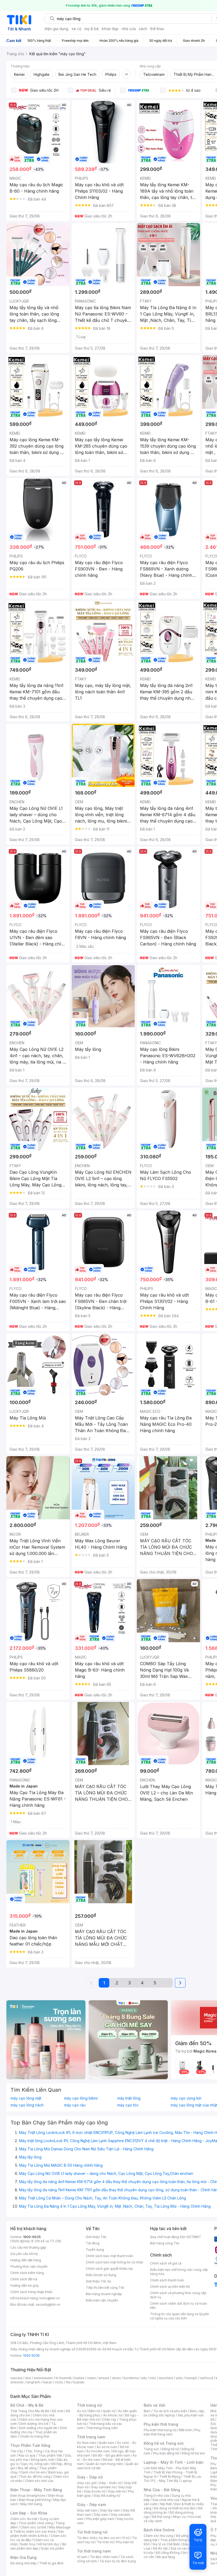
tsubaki (79, 2382)
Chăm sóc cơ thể (33, 2527)
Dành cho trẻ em (33, 2472)
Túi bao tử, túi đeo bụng (118, 2561)
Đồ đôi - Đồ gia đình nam (111, 2455)
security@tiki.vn (48, 2305)
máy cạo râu (75, 2105)
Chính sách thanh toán (167, 2280)
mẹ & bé (92, 29)
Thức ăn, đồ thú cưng (35, 2477)
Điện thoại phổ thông (35, 2500)
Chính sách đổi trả (24, 2279)
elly (144, 2378)
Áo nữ (81, 2411)
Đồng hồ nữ (170, 2449)
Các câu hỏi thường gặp (28, 2247)
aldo (179, 2378)
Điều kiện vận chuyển (102, 2300)
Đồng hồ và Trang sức (164, 2443)
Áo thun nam (87, 2443)
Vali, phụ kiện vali (191, 2415)
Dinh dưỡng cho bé (34, 2424)
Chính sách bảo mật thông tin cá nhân (114, 2262)
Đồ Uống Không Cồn (171, 2553)
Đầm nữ (94, 2411)
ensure (104, 2378)
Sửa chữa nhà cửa (166, 2500)
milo (153, 2378)
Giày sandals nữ (103, 2487)
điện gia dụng (56, 29)
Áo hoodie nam (98, 2451)
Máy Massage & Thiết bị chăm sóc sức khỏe (40, 2529)
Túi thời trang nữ (92, 2532)
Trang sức (151, 2449)
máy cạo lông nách (27, 2105)
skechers (166, 2378)
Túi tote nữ (105, 2542)
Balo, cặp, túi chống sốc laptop (174, 2413)
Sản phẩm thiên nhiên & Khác (37, 2534)
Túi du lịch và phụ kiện (170, 2411)
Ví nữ (126, 2538)
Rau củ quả (27, 2455)
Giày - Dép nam (91, 2505)
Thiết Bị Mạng (170, 2477)
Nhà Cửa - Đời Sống (162, 2490)
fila (68, 2382)
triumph (191, 2378)
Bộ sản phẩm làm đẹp (38, 2546)
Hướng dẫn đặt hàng (26, 2260)
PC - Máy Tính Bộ (165, 2481)
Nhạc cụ (179, 2517)
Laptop (186, 2481)
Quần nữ (109, 2411)
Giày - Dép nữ (90, 2477)
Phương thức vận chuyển (29, 2266)
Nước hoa (28, 2544)
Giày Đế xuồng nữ (107, 2496)
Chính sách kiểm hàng (27, 2273)
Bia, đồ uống (27, 2468)
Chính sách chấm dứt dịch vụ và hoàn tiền (178, 2306)
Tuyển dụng (95, 2250)
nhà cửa (129, 29)
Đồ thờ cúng (161, 2517)
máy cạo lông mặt (26, 2098)
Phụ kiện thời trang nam (172, 2432)
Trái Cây (17, 2451)
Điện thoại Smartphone (28, 2496)
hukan (48, 2382)
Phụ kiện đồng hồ (166, 2453)
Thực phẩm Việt (50, 2455)
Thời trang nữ (89, 2405)
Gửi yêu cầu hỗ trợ (24, 2254)
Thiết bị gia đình (51, 2563)
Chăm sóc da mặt (24, 2519)
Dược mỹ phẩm (53, 2548)
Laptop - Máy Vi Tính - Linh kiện (174, 2462)
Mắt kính (185, 2430)
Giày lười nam (87, 2510)
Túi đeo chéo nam (104, 2557)
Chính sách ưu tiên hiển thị (170, 2287)
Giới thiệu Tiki (96, 2237)
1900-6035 (32, 2237)
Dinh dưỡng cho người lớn (38, 2428)
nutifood (206, 2378)
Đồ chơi (58, 2411)
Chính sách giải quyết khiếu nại (109, 2269)
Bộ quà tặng (166, 2557)
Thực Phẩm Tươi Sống (30, 2445)
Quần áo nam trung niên (105, 2464)
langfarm (33, 2382)
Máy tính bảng (31, 2504)
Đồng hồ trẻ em (193, 2453)
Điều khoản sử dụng (101, 2275)
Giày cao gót (87, 2483)
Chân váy (109, 2419)
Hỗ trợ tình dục (49, 2544)
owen (91, 2378)
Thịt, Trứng (34, 2451)
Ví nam (82, 2557)
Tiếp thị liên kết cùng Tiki (105, 2288)
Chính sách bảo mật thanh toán (109, 2256)
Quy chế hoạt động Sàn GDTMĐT (176, 2237)
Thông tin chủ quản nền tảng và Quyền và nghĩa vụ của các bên (180, 2316)
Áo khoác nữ (113, 2415)
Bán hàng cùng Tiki (165, 2243)
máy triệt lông (129, 2098)
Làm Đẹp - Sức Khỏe (29, 2513)
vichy (59, 2382)
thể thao (157, 29)
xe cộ (76, 29)
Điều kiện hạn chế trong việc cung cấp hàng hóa (179, 2272)
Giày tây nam (110, 2510)
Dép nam (101, 2515)
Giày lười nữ (117, 2491)
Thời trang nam (91, 2437)
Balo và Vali (155, 2405)
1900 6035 (31, 2355)
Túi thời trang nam (94, 2551)
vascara (16, 2378)
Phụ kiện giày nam (100, 2519)
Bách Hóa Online (159, 2530)
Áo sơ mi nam (107, 2447)
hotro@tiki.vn (50, 2298)
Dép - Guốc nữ (110, 2483)
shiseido (17, 2382)
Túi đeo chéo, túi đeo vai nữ (98, 2538)
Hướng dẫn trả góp (25, 2285)
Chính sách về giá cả (166, 2263)
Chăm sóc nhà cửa (39, 2481)
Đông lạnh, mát (42, 2460)
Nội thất (166, 2504)
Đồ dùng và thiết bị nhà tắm (175, 2508)
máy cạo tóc (128, 2105)
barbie (79, 2378)
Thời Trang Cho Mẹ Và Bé (30, 2411)
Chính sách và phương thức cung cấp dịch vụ (178, 2295)
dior (28, 2378)
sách (143, 29)
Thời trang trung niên (102, 2428)
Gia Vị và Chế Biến (166, 2544)
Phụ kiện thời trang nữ (160, 2430)
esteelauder (43, 2378)
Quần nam (107, 2443)
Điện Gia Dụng (23, 2557)
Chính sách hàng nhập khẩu (31, 2292)
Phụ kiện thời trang (161, 2424)
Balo (147, 2411)
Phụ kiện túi (125, 2542)
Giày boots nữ (95, 2491)
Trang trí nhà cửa (156, 2496)
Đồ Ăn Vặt (160, 2548)
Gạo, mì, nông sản (35, 2464)
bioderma (131, 2378)
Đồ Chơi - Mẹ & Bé (27, 2405)
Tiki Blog (93, 2243)
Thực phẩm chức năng (36, 2523)
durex (116, 2378)
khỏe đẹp (110, 29)
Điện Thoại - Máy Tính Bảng (36, 2490)
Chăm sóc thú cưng (159, 2536)
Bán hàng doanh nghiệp (104, 2294)
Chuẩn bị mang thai (35, 2436)
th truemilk (64, 2378)
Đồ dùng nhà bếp (23, 2563)
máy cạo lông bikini (81, 2098)
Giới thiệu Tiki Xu (98, 2281)
